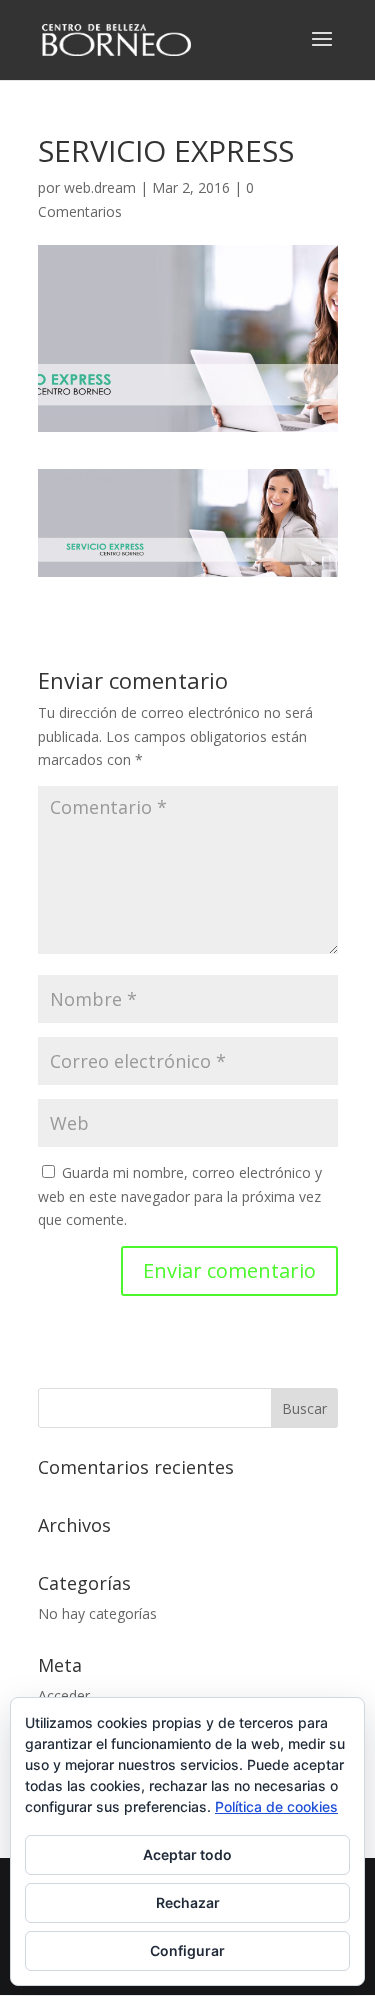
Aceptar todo (187, 1854)
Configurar (187, 1950)
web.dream (100, 187)
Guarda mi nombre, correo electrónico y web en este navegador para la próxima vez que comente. (180, 1196)
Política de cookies (276, 1806)
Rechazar (188, 1902)
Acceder (64, 1695)
